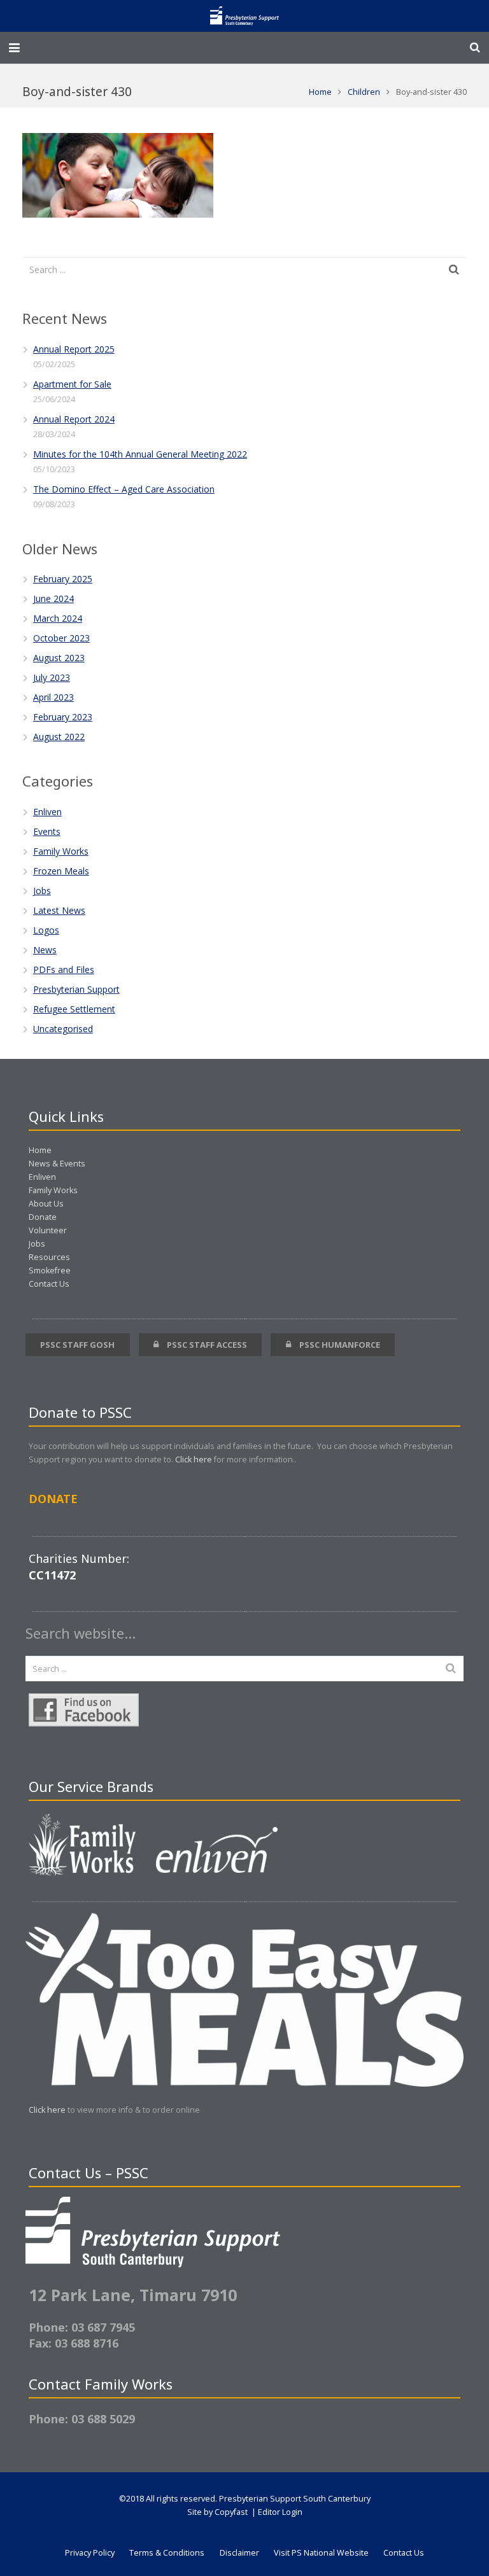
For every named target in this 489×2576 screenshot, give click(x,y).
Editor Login (280, 2512)
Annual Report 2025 (74, 349)
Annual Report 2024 (74, 419)
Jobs (42, 891)
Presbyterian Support (76, 989)
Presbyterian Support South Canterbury (295, 2499)
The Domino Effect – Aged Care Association (124, 489)
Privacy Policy (90, 2553)
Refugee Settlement (74, 1009)
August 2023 (59, 658)
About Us (46, 1204)
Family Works (61, 851)
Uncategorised (63, 1029)
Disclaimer (239, 2553)
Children (364, 92)
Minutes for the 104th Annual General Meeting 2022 (140, 454)
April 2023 (53, 697)
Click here (194, 1459)
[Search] (475, 47)
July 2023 (52, 677)
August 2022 (59, 737)
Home (320, 92)
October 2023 (61, 638)
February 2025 (63, 579)
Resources (49, 1257)
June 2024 (53, 598)
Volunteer (48, 1230)
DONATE (53, 1499)
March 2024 (58, 618)
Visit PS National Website (321, 2553)
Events (47, 831)
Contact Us (49, 1284)
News (45, 950)
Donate (43, 1217)
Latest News (59, 910)
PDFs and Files (64, 969)
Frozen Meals (61, 871)
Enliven (47, 812)
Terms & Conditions (167, 2553)
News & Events (57, 1164)
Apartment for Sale (72, 384)
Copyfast (231, 2512)
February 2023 (63, 717)
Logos (46, 930)
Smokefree (50, 1270)
